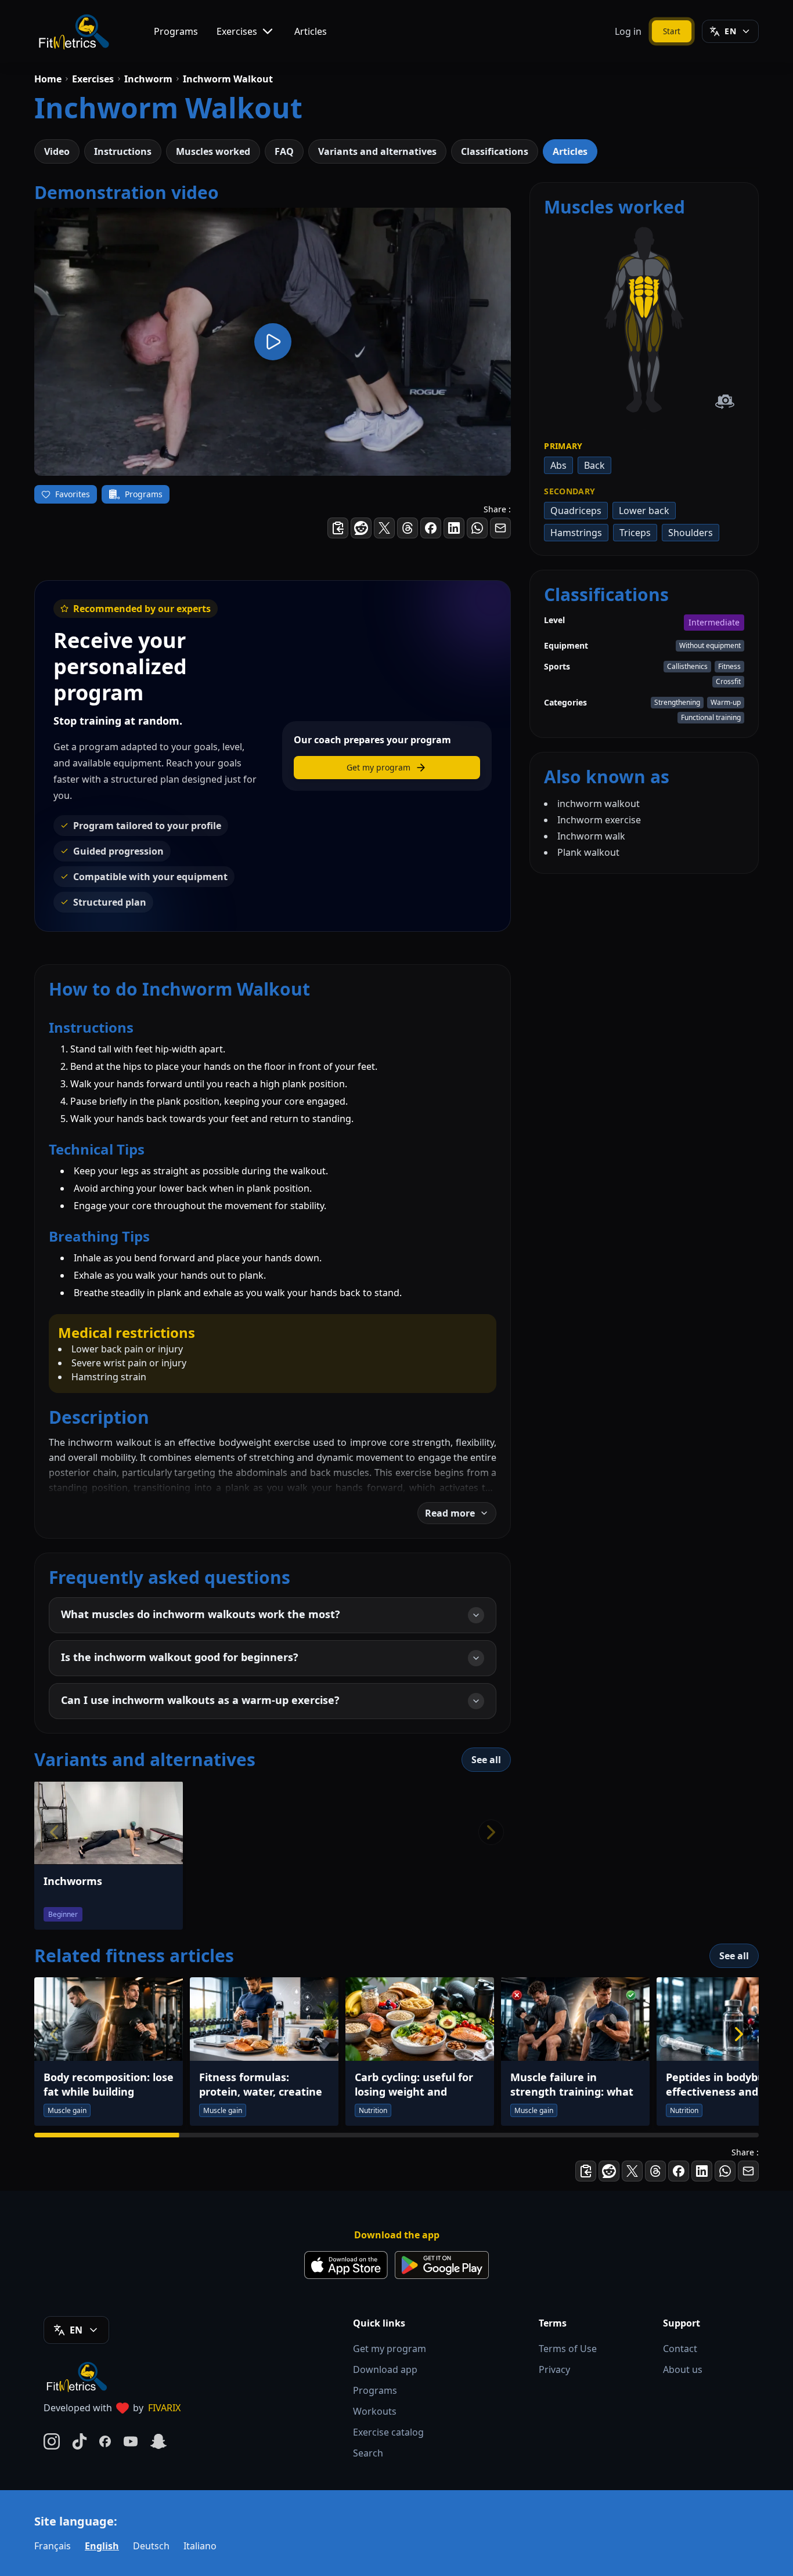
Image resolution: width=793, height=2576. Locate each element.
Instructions (123, 151)
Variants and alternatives (377, 151)
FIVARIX (164, 2408)
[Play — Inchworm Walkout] (273, 342)
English (102, 2546)
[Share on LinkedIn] (454, 528)
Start (672, 31)
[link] (654, 267)
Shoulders (691, 533)
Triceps (635, 533)
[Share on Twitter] (384, 528)
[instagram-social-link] (52, 2441)
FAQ (284, 151)
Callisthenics (687, 666)
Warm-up (726, 702)
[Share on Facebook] (431, 528)
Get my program (390, 2349)
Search (368, 2453)
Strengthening (677, 702)
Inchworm (148, 79)
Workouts (375, 2411)
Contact (680, 2349)
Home (48, 79)
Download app (385, 2369)
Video (57, 151)
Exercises (237, 31)
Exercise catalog (388, 2432)
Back (594, 465)
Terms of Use (568, 2349)
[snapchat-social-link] (158, 2441)
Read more (450, 1513)
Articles (311, 31)
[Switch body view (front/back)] (725, 402)
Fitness (729, 666)
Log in (628, 31)
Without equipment (710, 645)
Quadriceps (576, 511)
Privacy (554, 2369)
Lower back (644, 511)
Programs (176, 31)
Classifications (495, 151)
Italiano (200, 2546)
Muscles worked (213, 151)
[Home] (73, 31)
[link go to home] (80, 2376)
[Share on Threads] (408, 528)
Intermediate (714, 622)
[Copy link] (338, 528)
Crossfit (728, 681)
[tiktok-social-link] (80, 2441)
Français (53, 2546)
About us (683, 2369)
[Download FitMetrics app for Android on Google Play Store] (442, 2265)
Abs (558, 465)
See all (486, 1760)
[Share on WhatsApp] (477, 528)
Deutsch (151, 2546)
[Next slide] (739, 2034)
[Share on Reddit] (361, 528)
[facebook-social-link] (105, 2441)
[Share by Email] (500, 528)
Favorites (73, 494)
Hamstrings (576, 533)
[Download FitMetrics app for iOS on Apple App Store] (346, 2265)
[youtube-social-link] (131, 2441)
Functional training (711, 717)
